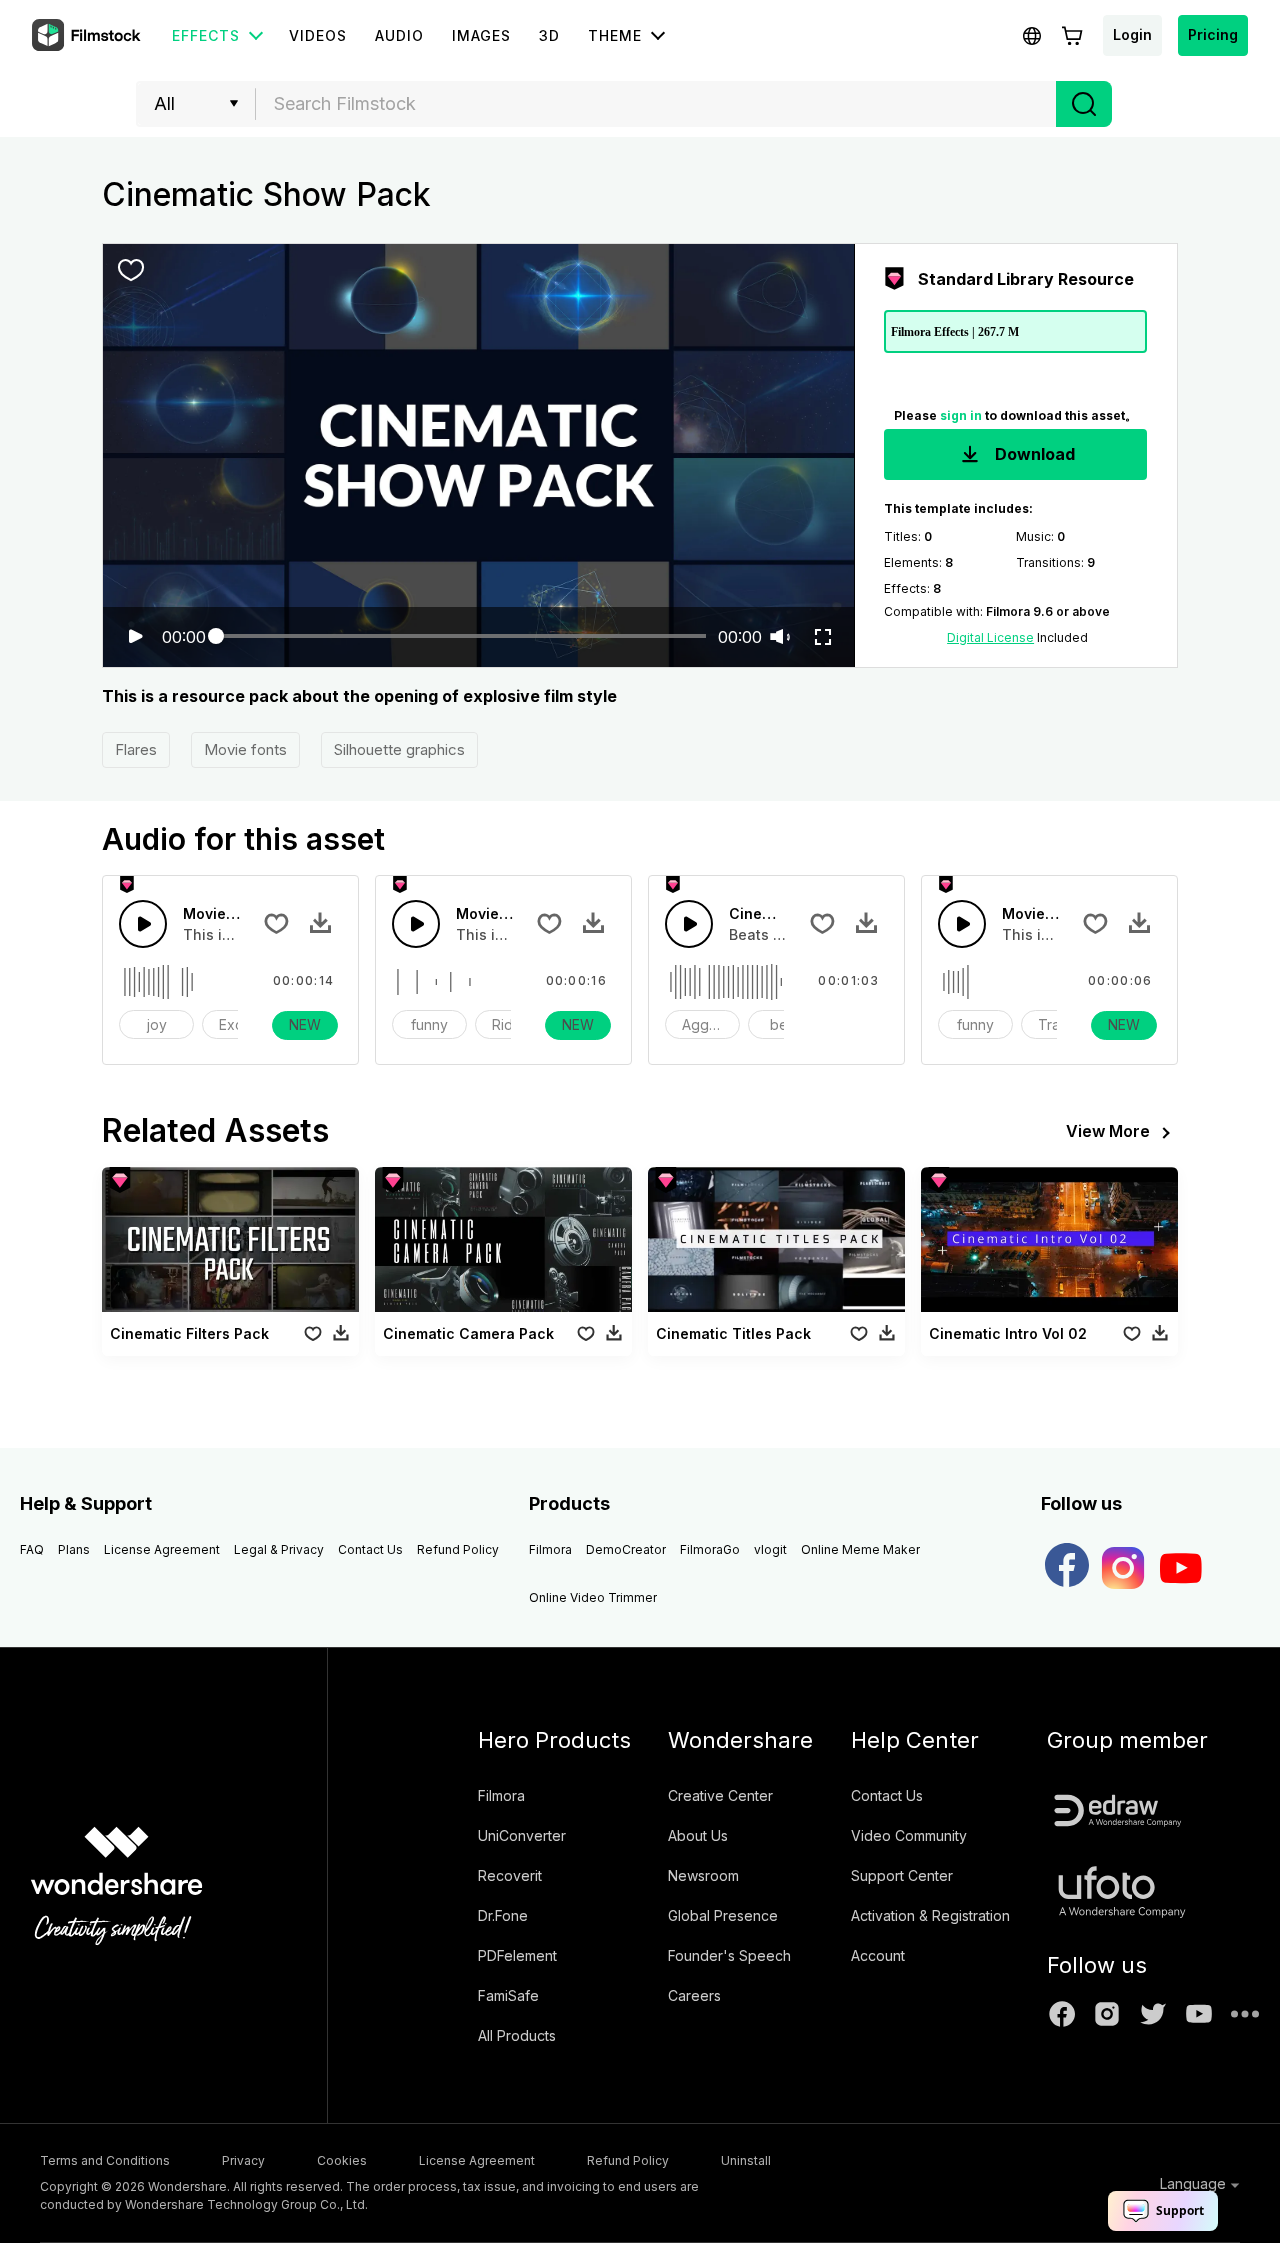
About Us (698, 1835)
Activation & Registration (930, 1915)
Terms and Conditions (105, 2160)
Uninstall (746, 2160)
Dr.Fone (503, 1915)
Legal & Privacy (279, 1549)
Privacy (243, 2160)
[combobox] (656, 104)
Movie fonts (245, 749)
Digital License (990, 637)
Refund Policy (458, 1549)
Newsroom (703, 1875)
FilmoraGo (710, 1549)
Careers (694, 1995)
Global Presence (723, 1915)
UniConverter (522, 1835)
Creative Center (720, 1795)
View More (1108, 1131)
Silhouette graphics (399, 749)
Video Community (909, 1835)
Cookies (342, 2160)
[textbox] (656, 104)
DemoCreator (626, 1549)
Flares (136, 749)
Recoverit (510, 1875)
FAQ (32, 1549)
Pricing (1213, 34)
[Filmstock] (88, 36)
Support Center (902, 1875)
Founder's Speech (729, 1955)
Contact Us (370, 1549)
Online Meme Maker (860, 1549)
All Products (517, 2035)
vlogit (770, 1549)
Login (1132, 34)
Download (1033, 454)
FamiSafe (508, 1995)
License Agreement (162, 1549)
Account (878, 1955)
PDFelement (517, 1955)
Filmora (550, 1549)
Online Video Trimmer (593, 1597)
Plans (74, 1549)
